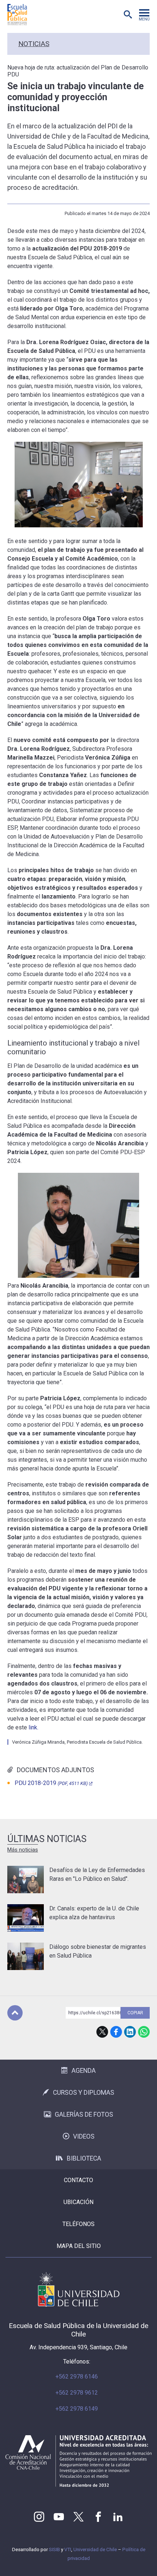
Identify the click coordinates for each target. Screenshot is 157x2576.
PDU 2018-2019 (51, 1783)
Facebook (116, 2032)
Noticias (34, 44)
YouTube (59, 2517)
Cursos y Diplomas (84, 2093)
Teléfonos (78, 2224)
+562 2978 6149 (77, 2409)
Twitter (78, 2517)
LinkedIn (130, 2032)
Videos (84, 2136)
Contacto (78, 2180)
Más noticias (23, 1850)
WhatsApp (144, 2032)
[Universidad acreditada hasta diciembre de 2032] (78, 2461)
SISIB (54, 2549)
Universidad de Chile (95, 2549)
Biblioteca (84, 2158)
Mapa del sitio (79, 2246)
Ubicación (78, 2202)
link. (33, 1727)
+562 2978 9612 (77, 2393)
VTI (68, 2549)
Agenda (84, 2071)
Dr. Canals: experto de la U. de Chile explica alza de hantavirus (94, 1913)
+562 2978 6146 (77, 2377)
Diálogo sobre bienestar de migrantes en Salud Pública (98, 1951)
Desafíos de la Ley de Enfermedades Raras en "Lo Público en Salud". (97, 1874)
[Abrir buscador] (128, 15)
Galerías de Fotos (84, 2114)
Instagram (39, 2517)
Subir (15, 2013)
